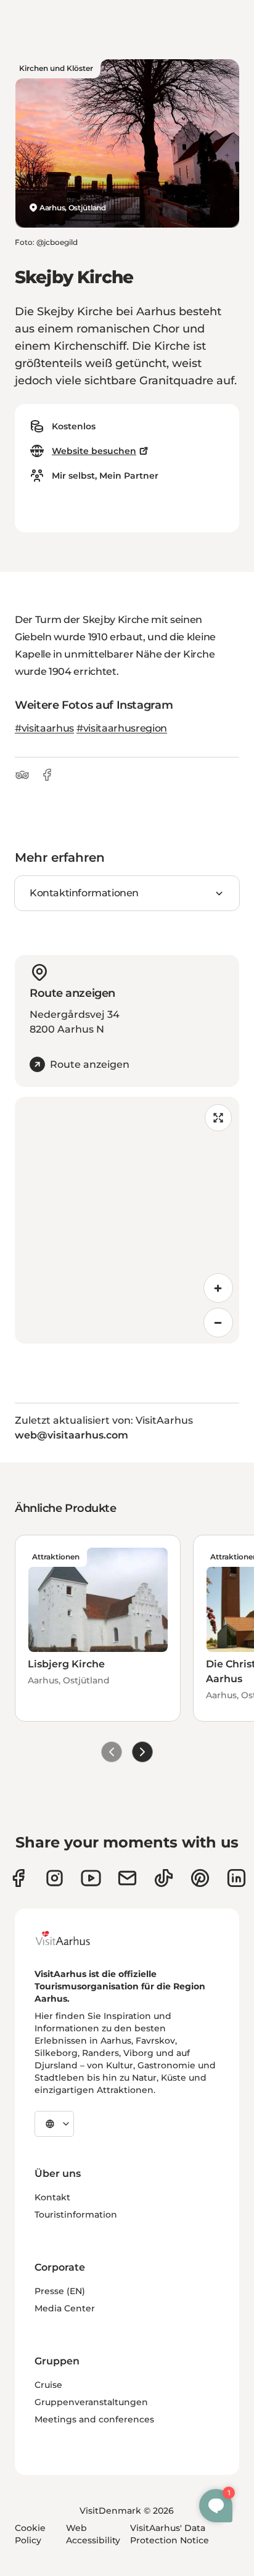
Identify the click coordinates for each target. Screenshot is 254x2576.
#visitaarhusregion (122, 728)
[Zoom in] (218, 1288)
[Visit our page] (55, 1878)
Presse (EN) (60, 2291)
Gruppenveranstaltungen (91, 2402)
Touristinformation (76, 2215)
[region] (127, 1220)
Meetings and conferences (94, 2419)
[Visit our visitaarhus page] (18, 1878)
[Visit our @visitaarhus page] (164, 1878)
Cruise (48, 2385)
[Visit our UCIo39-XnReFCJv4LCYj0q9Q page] (91, 1878)
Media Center (65, 2308)
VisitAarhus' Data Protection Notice (170, 2534)
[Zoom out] (218, 1323)
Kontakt (52, 2197)
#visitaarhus (44, 728)
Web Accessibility (93, 2534)
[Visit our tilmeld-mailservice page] (127, 1878)
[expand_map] (218, 1118)
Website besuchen (94, 451)
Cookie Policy (30, 2534)
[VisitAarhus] (72, 1938)
